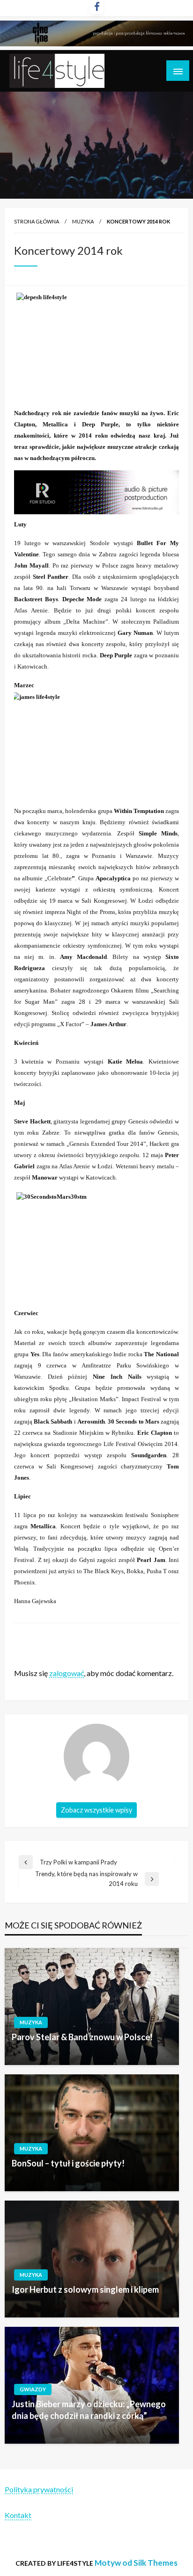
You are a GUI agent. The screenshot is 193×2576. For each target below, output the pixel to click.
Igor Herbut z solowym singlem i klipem (85, 2289)
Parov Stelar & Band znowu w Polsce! (82, 2037)
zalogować (67, 1673)
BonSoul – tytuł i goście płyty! (68, 2163)
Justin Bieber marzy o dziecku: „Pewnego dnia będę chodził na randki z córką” (89, 2410)
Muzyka (83, 221)
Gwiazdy (33, 2389)
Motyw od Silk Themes (136, 2563)
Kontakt (18, 2515)
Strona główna (37, 221)
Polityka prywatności (39, 2489)
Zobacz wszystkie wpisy (96, 1810)
